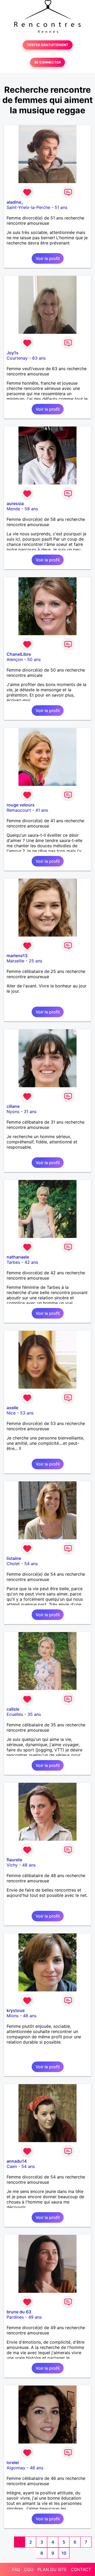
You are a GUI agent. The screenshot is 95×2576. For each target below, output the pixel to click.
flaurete (14, 1860)
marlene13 (17, 956)
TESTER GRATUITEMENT (48, 45)
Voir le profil (48, 258)
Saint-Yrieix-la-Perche (28, 207)
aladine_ (15, 202)
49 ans (35, 2317)
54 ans (31, 1564)
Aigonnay (16, 2468)
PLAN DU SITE (52, 2569)
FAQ (16, 2569)
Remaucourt (19, 810)
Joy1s (13, 353)
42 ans (31, 1262)
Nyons (13, 1111)
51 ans (61, 207)
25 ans (35, 961)
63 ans (39, 358)
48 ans (29, 1865)
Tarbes (13, 1262)
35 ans (34, 1714)
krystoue (16, 2010)
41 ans (42, 810)
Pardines (15, 2317)
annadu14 (17, 2161)
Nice (11, 1413)
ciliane (13, 1106)
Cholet (13, 1564)
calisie (13, 1709)
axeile (12, 1408)
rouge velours (21, 805)
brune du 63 (19, 2312)
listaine (14, 1558)
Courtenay (17, 358)
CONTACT (81, 2569)
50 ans (34, 659)
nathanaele (18, 1257)
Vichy (12, 1865)
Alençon (15, 659)
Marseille (15, 961)
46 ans (30, 2016)
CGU (29, 2569)
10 (64, 2553)
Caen (12, 2166)
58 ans (31, 509)
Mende (13, 509)
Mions (13, 2016)
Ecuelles (15, 1714)
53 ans (27, 1413)
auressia (15, 503)
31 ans (30, 1111)
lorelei (13, 2462)
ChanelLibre (19, 654)
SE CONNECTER (47, 62)
